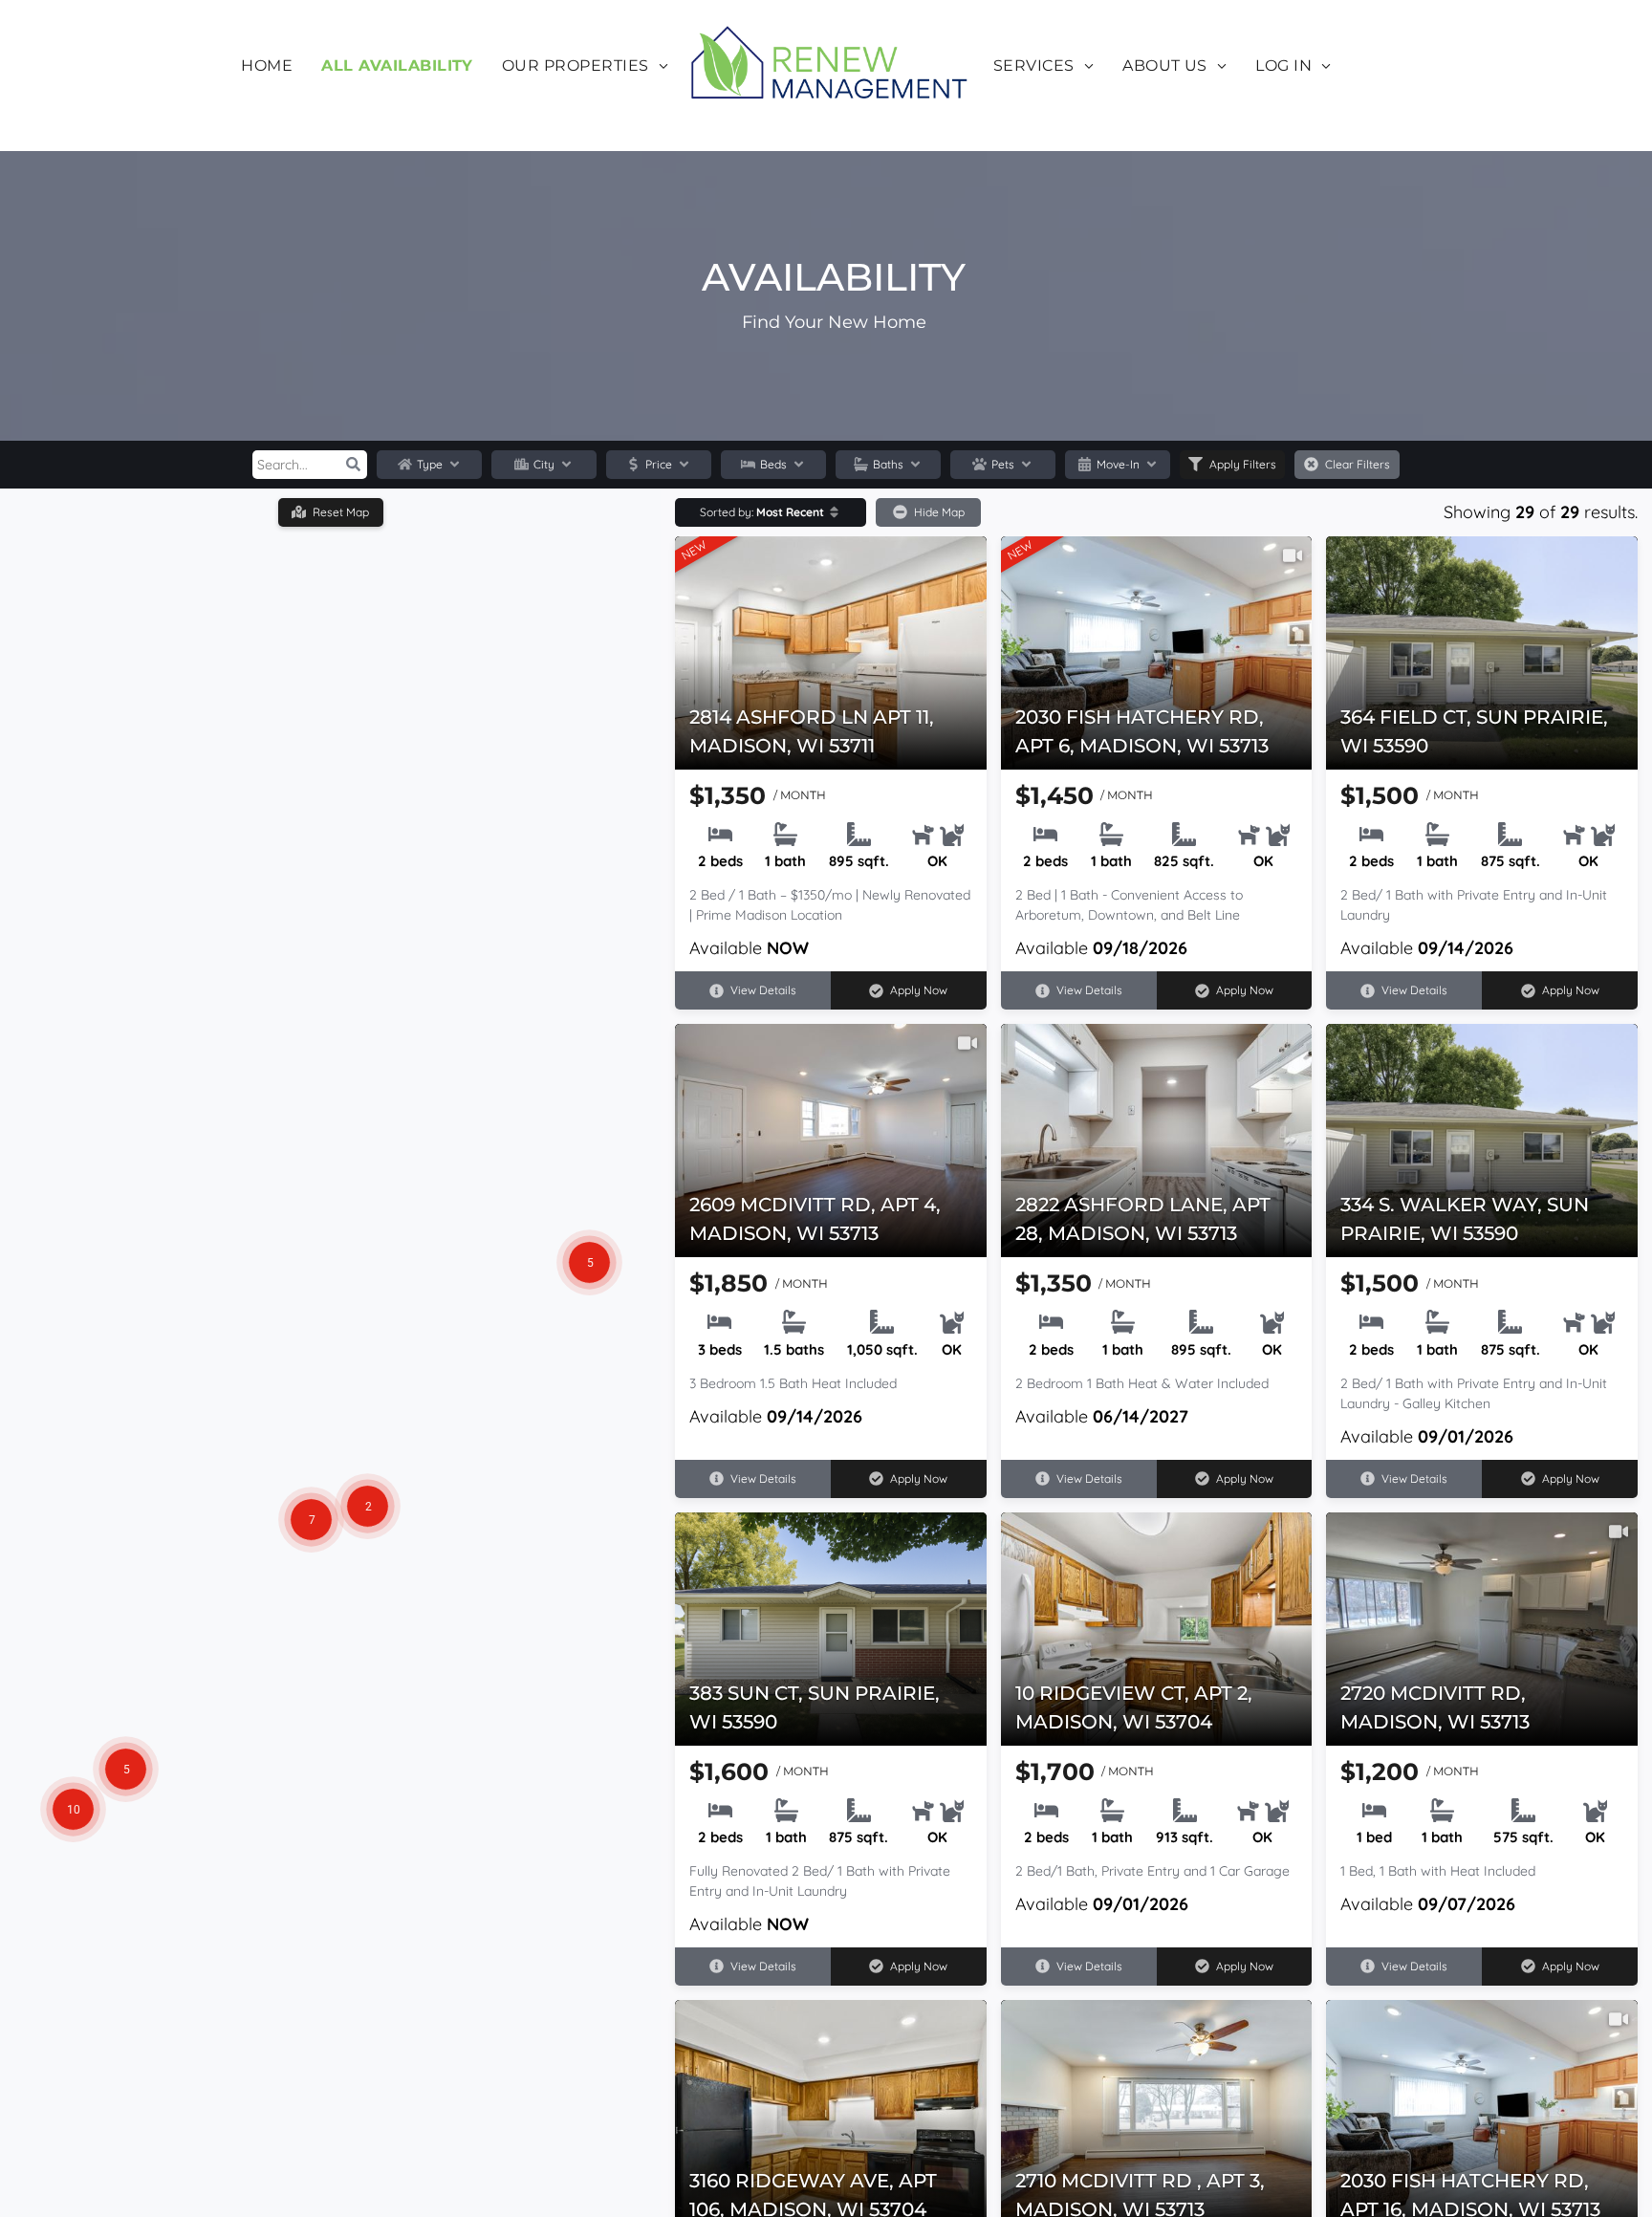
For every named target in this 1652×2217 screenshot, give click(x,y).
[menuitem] (267, 65)
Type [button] (430, 464)
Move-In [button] (1118, 464)
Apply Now (919, 990)
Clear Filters (1358, 464)
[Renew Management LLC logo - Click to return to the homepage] (831, 66)
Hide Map (939, 512)
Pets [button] (1003, 464)
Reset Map (341, 512)
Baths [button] (888, 464)
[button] (353, 465)
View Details (763, 990)
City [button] (544, 464)
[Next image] (977, 638)
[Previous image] (685, 638)
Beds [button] (773, 464)
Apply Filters (1243, 464)
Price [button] (659, 464)
